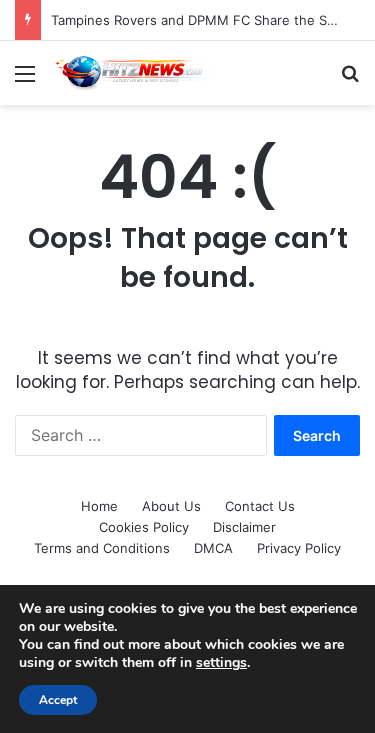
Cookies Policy (144, 527)
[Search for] (350, 80)
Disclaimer (244, 527)
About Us (171, 506)
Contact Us (260, 506)
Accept (58, 700)
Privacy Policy (299, 548)
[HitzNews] (130, 73)
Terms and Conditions (102, 548)
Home (99, 506)
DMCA (213, 548)
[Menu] (25, 80)
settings (221, 663)
